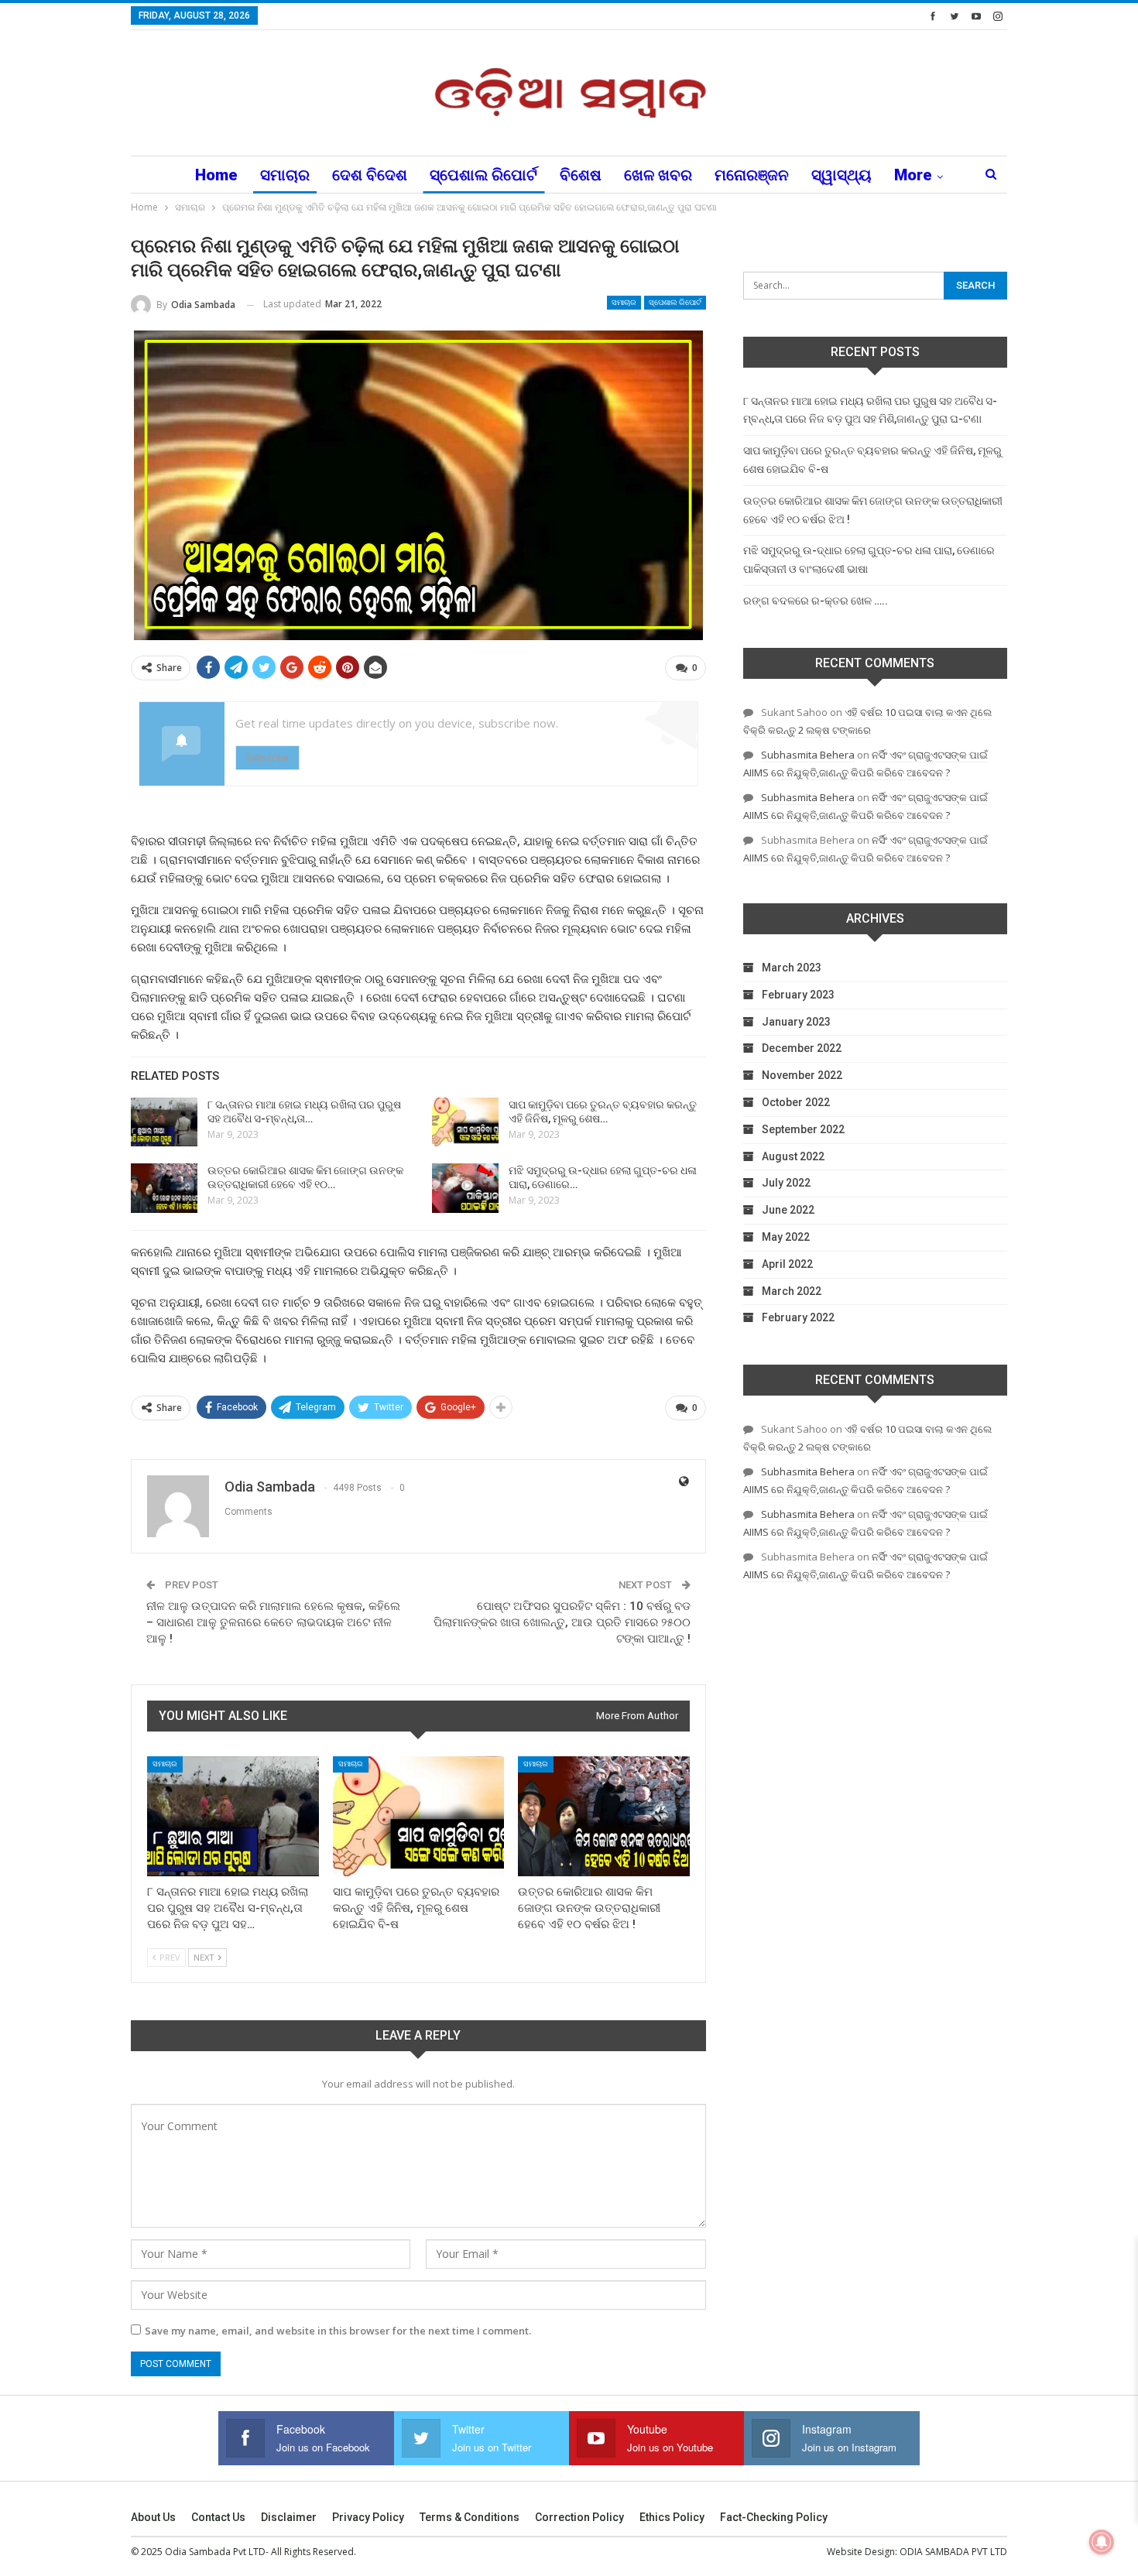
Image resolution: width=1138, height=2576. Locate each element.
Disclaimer (289, 2517)
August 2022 (793, 1156)
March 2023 (792, 968)
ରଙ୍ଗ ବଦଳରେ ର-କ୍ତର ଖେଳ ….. (816, 601)
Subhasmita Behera (808, 755)
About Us (153, 2517)
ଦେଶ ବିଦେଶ (370, 175)
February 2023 (798, 995)
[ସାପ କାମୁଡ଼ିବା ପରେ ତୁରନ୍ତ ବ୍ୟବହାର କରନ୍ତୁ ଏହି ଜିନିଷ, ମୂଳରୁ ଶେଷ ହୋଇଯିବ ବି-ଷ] (465, 1122)
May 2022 (786, 1237)
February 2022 (798, 1317)
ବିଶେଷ (581, 175)
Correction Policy (579, 2517)
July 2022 (786, 1183)
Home (216, 175)
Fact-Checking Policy (774, 2517)
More (913, 175)
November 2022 (802, 1075)
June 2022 (788, 1210)
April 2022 (787, 1264)
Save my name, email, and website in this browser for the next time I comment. (338, 2331)
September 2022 (803, 1129)
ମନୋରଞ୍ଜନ (752, 175)
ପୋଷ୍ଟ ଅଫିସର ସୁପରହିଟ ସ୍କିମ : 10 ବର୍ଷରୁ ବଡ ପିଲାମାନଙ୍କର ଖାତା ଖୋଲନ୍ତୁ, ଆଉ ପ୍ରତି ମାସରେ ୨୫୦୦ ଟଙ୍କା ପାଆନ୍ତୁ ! (562, 1622)
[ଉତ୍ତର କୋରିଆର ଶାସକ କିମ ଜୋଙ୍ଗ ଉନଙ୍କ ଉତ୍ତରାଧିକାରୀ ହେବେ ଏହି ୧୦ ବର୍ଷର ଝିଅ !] (164, 1188)
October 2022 (796, 1102)
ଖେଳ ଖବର (658, 175)
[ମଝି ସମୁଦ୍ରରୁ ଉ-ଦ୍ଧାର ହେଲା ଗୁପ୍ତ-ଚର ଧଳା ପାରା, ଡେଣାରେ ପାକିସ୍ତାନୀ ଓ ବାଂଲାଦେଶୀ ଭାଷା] (465, 1188)
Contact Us (218, 2517)
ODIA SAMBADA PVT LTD (953, 2552)
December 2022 (802, 1048)
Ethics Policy (672, 2517)
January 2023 (796, 1022)
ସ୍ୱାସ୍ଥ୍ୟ (842, 175)
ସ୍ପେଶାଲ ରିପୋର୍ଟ (483, 175)
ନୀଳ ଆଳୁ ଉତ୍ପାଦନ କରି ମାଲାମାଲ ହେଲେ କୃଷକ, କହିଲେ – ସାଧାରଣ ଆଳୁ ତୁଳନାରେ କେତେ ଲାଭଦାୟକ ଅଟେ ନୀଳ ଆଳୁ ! (273, 1622)
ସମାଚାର (285, 175)
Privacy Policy (368, 2517)
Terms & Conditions (470, 2517)
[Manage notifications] (1102, 2542)
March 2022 (792, 1291)
